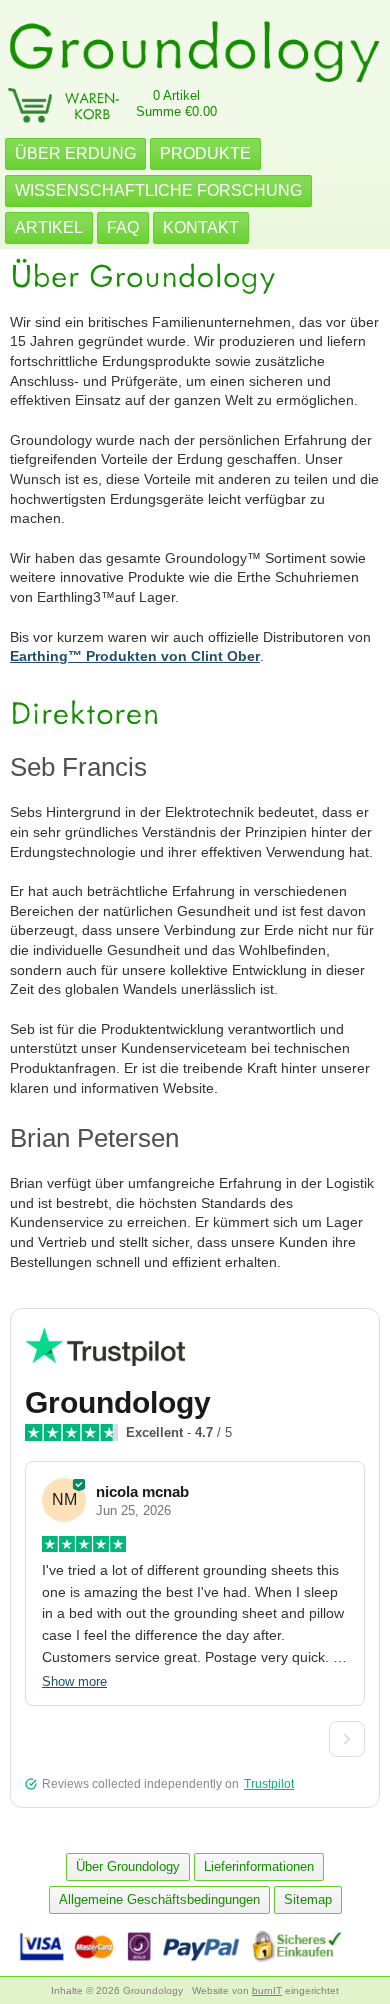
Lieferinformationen (259, 1866)
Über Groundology (128, 1866)
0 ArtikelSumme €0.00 (176, 103)
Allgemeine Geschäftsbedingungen (159, 1899)
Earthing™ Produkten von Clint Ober (135, 656)
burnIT (267, 1990)
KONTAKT (201, 227)
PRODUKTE (205, 153)
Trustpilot (269, 1784)
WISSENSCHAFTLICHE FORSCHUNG (158, 190)
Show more (74, 1681)
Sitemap (308, 1899)
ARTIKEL (49, 227)
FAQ (123, 227)
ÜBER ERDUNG (75, 153)
